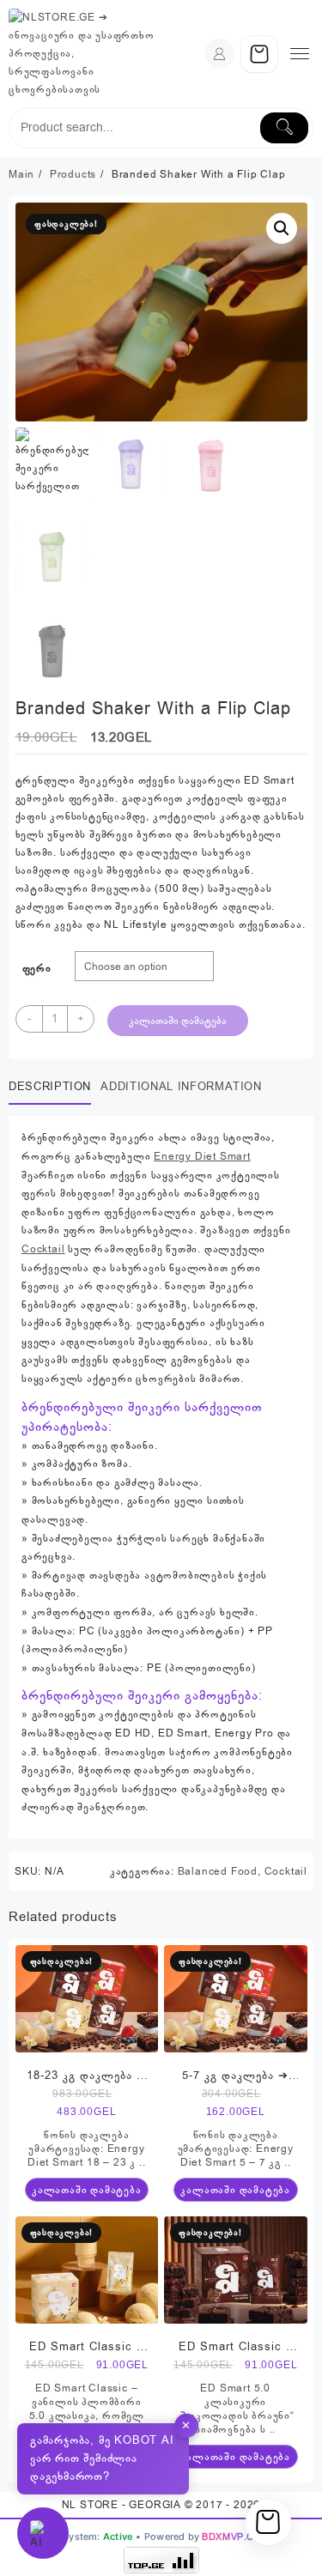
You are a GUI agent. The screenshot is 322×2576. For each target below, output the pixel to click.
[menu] (300, 54)
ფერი (37, 968)
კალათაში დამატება (178, 1021)
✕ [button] (186, 2425)
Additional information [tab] (181, 1087)
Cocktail (43, 1249)
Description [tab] (50, 1087)
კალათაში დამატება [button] (87, 2190)
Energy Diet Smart (202, 1156)
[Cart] (259, 54)
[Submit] (284, 128)
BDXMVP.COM (236, 2537)
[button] (282, 228)
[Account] (219, 54)
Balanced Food (218, 1871)
